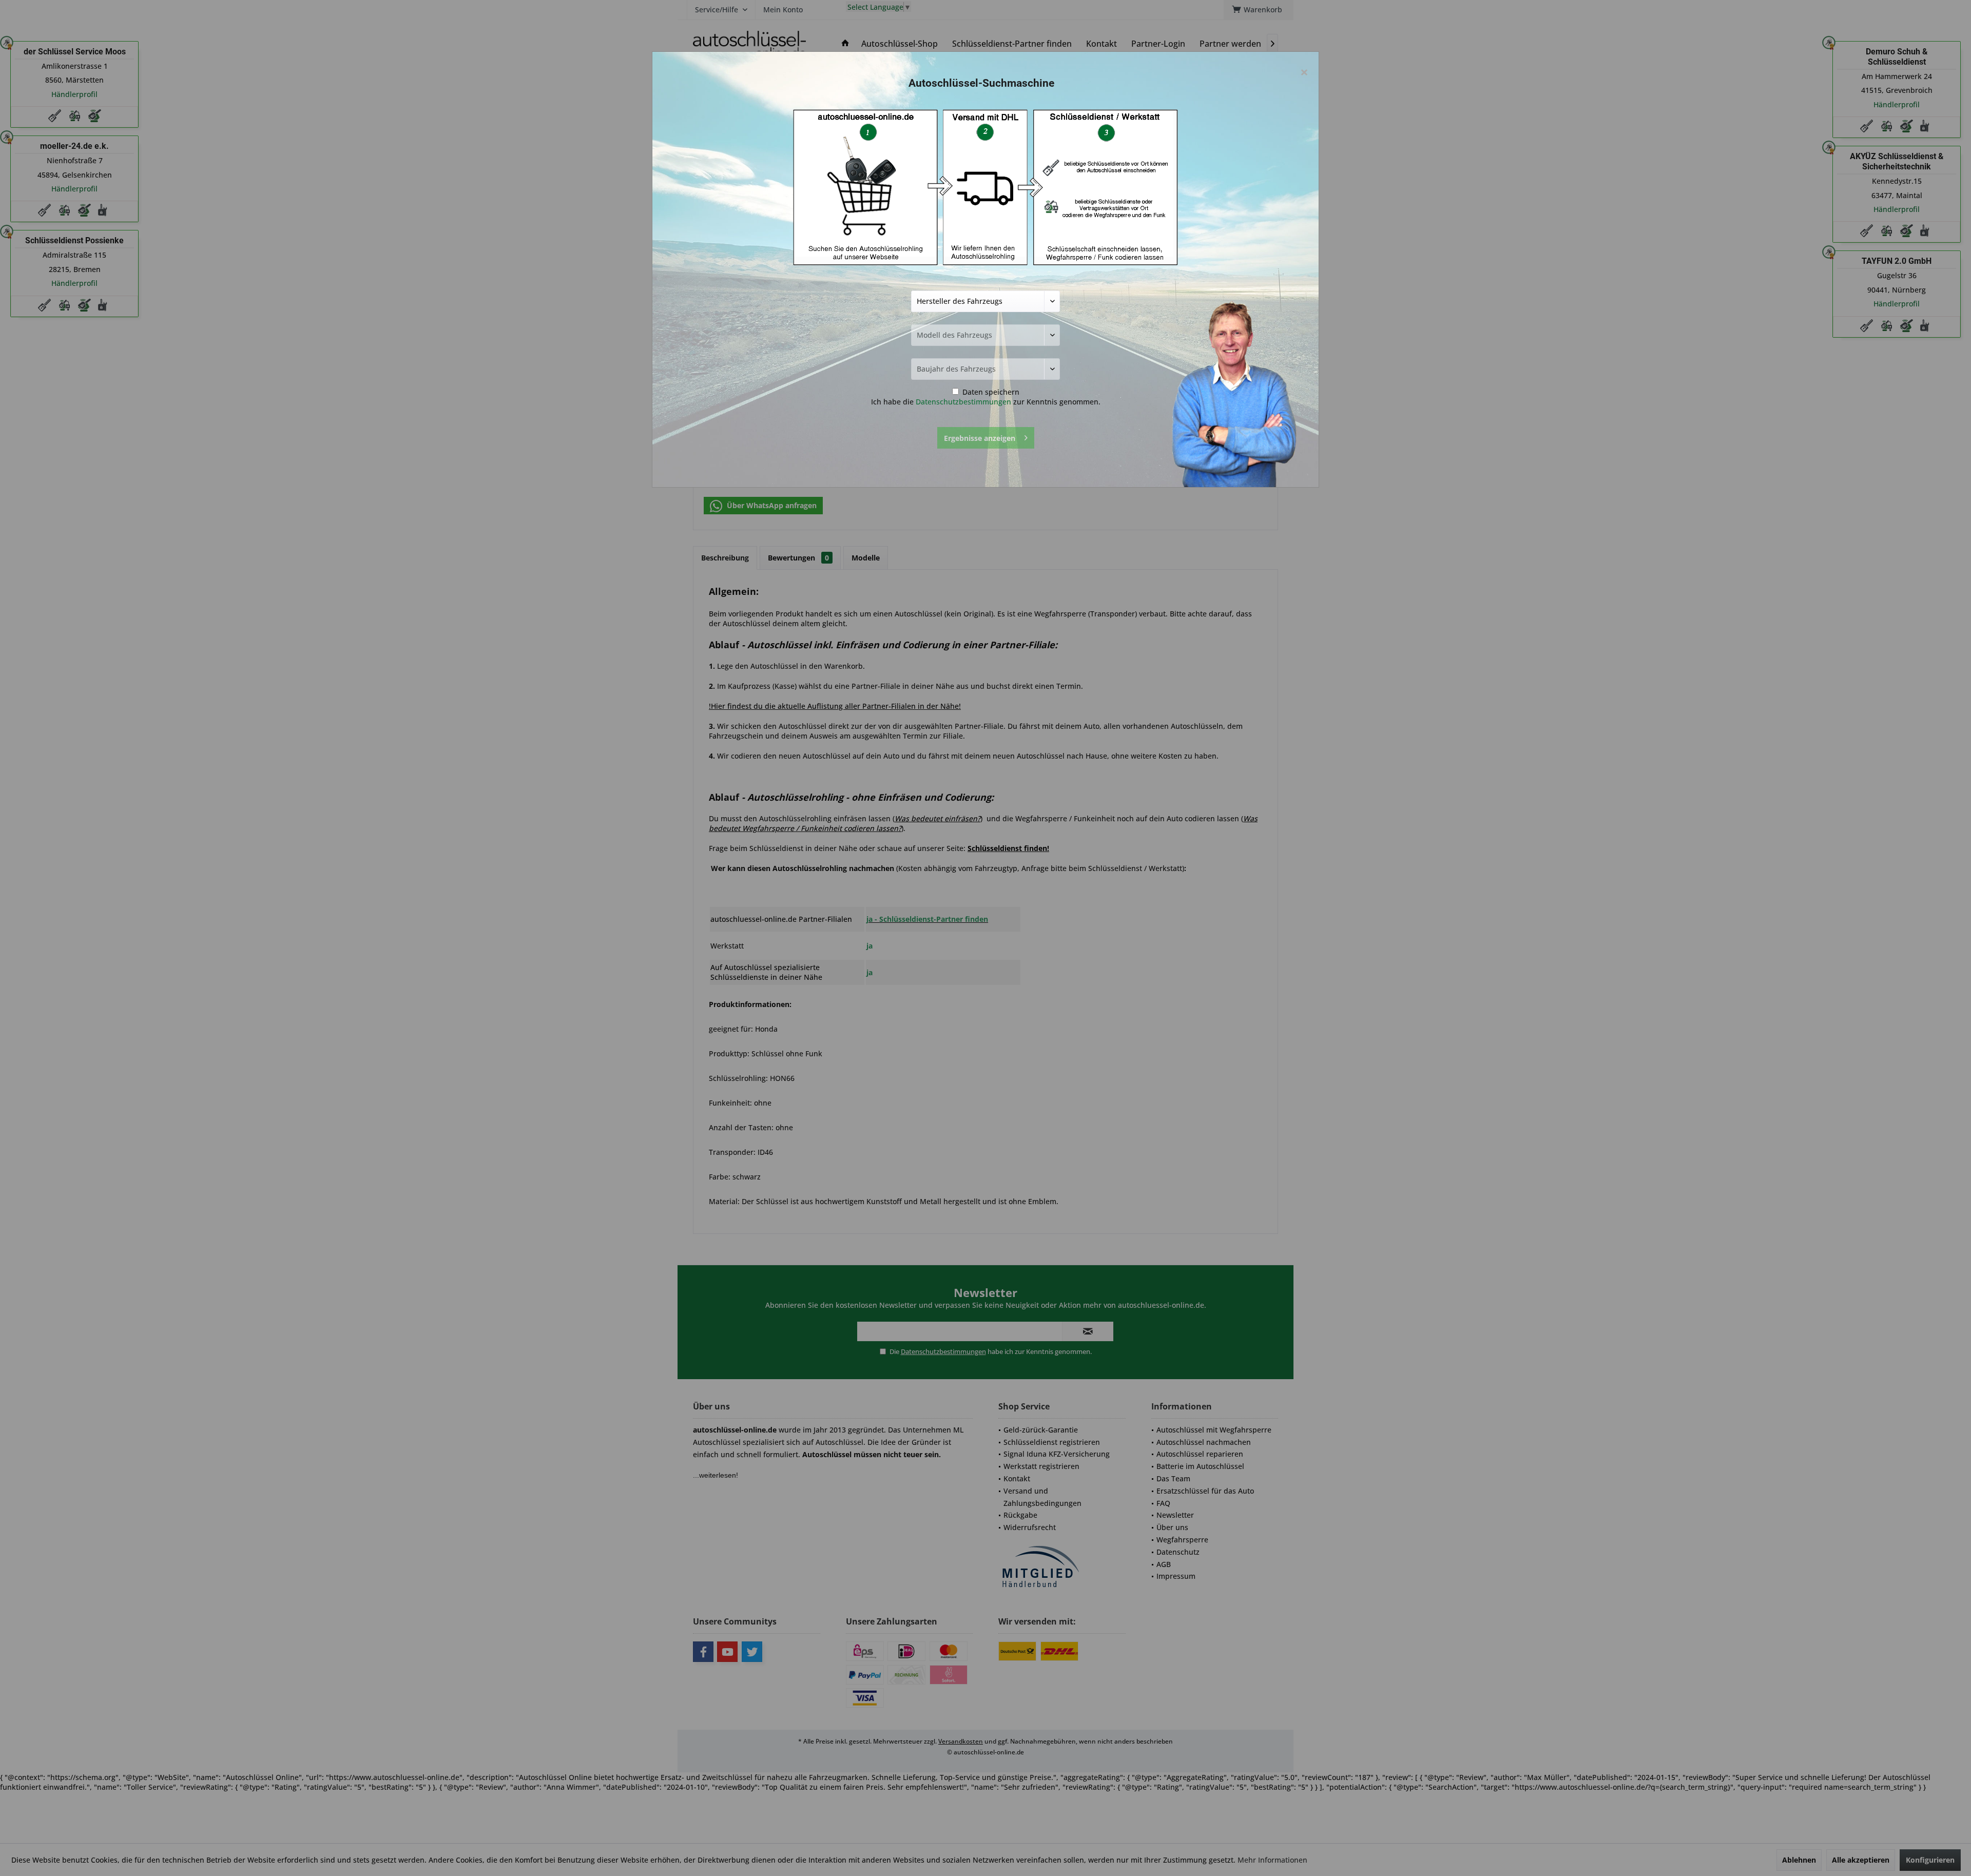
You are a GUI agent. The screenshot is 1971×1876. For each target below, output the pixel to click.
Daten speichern (990, 392)
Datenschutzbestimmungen (963, 402)
